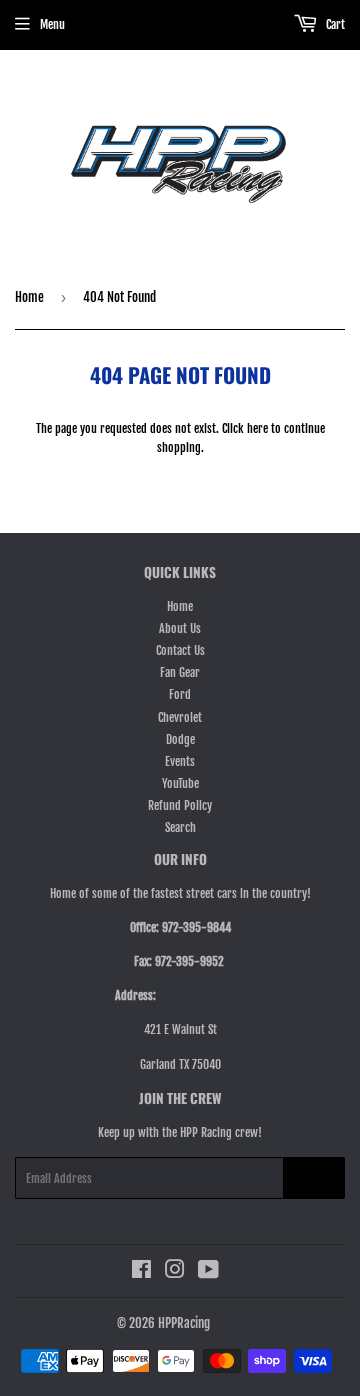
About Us (180, 628)
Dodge (180, 739)
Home (29, 297)
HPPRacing (184, 1323)
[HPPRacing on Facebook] (141, 1272)
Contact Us (180, 650)
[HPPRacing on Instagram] (175, 1272)
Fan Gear (180, 672)
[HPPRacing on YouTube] (208, 1272)
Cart (334, 24)
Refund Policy (180, 805)
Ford (180, 694)
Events (180, 761)
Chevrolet (180, 717)
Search (180, 827)
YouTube (180, 783)
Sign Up (314, 1178)
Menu (52, 24)
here (257, 428)
